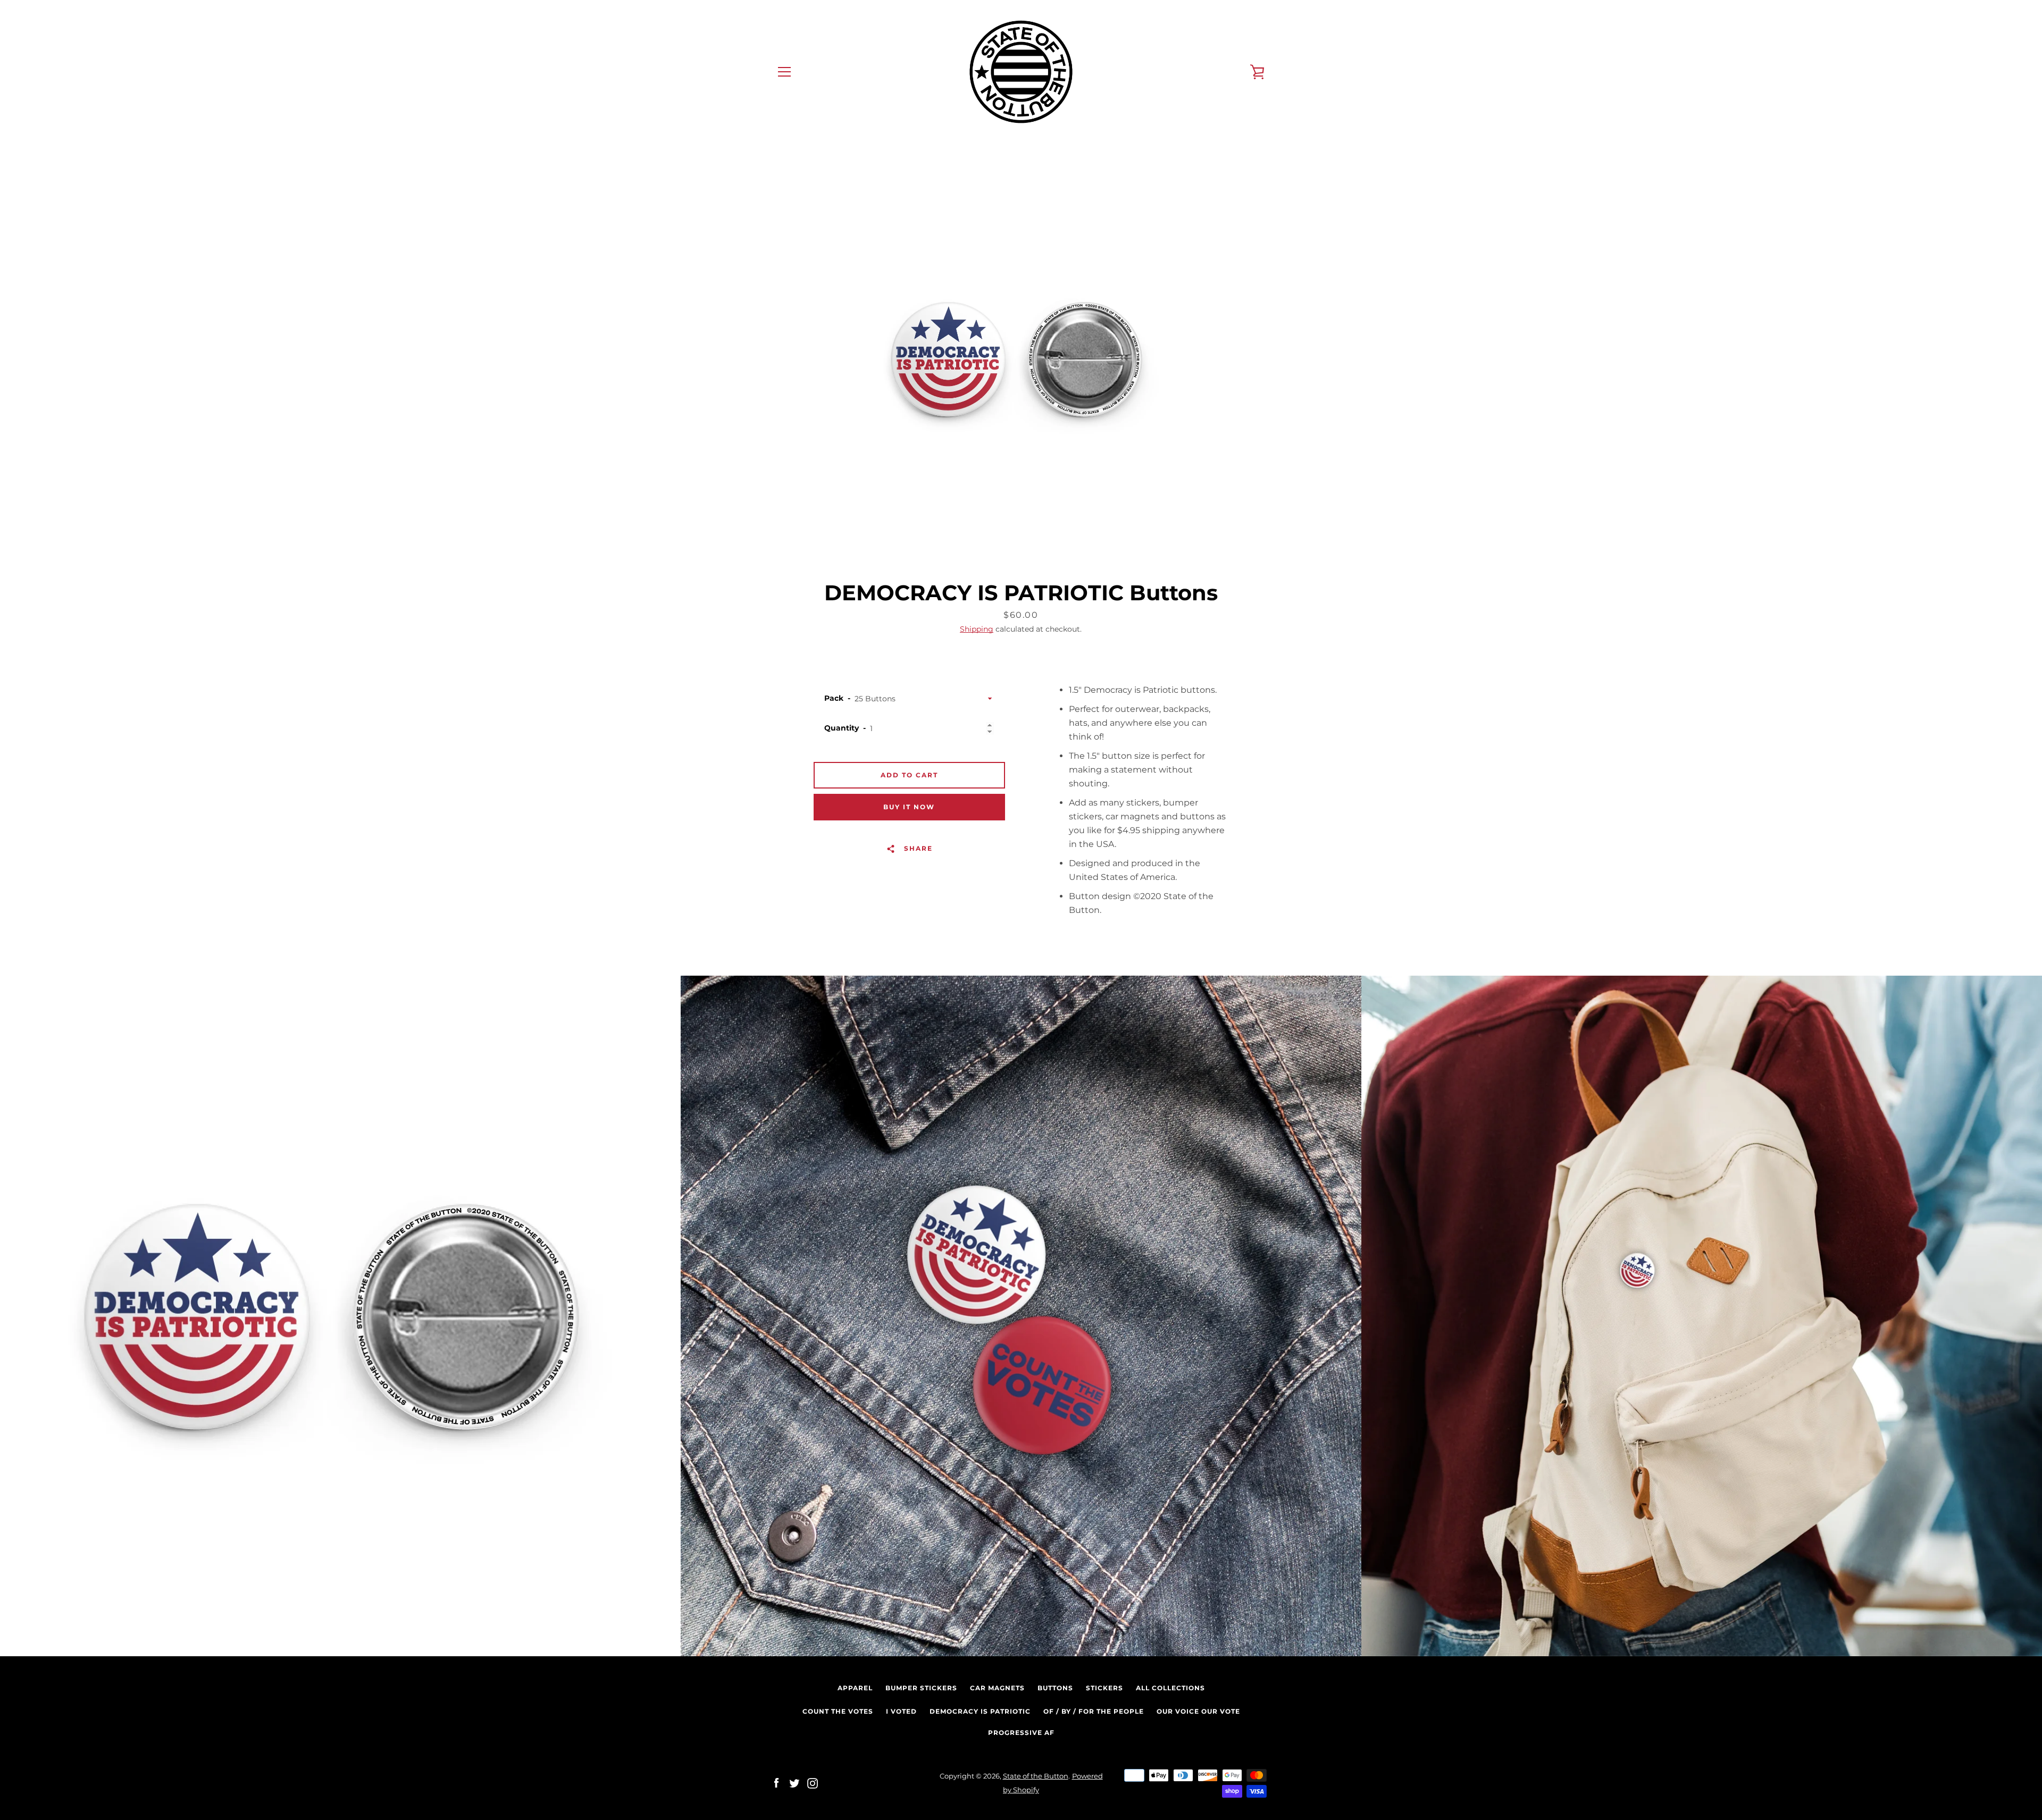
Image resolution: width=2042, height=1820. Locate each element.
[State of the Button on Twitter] (794, 1783)
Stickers (1104, 1688)
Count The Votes (838, 1711)
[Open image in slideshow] (1021, 359)
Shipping (977, 629)
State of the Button (1036, 1776)
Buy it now (909, 807)
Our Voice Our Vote (1198, 1711)
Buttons (1055, 1688)
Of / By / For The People (1094, 1711)
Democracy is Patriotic (980, 1711)
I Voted (901, 1711)
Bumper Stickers (921, 1688)
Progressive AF (1021, 1733)
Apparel (855, 1688)
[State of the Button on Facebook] (776, 1783)
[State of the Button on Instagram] (813, 1783)
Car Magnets (997, 1688)
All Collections (1170, 1688)
